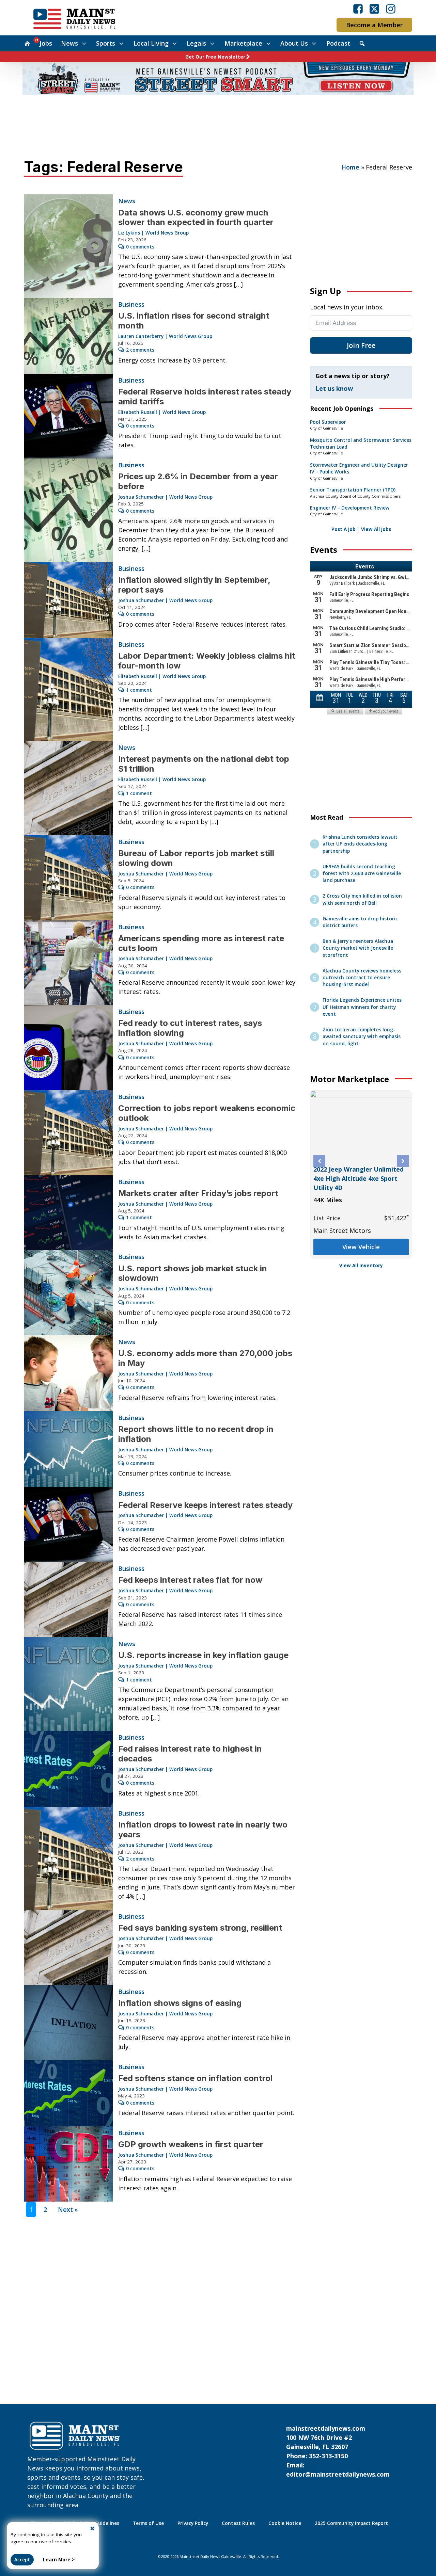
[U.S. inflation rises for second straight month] (68, 336)
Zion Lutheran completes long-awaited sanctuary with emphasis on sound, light (362, 1037)
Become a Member (374, 25)
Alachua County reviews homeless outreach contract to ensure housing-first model (362, 978)
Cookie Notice (285, 2523)
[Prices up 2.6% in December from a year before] (68, 510)
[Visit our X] (374, 9)
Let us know (334, 388)
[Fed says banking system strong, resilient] (68, 1947)
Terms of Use (148, 2523)
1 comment (139, 690)
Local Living (151, 43)
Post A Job (344, 529)
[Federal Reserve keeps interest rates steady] (68, 1524)
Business (131, 304)
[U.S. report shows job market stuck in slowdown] (68, 1293)
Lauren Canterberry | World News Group (165, 336)
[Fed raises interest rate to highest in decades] (68, 1769)
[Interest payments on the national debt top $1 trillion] (68, 788)
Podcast (338, 43)
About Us (294, 43)
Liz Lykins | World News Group (153, 233)
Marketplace (243, 43)
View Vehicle (361, 1238)
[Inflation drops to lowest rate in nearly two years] (68, 1858)
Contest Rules (238, 2523)
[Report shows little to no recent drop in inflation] (68, 1449)
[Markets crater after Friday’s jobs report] (68, 1213)
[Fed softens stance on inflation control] (68, 2093)
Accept (22, 2560)
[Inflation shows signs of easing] (68, 2023)
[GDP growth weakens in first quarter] (68, 2164)
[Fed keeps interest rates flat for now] (68, 1600)
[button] (319, 1161)
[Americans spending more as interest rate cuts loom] (68, 963)
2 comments (140, 350)
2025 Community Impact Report (351, 2523)
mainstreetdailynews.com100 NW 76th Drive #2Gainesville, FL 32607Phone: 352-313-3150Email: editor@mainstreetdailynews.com (338, 2451)
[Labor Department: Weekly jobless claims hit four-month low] (68, 690)
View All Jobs (376, 529)
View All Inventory (361, 1266)
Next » (68, 2209)
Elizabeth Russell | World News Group (162, 412)
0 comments (140, 247)
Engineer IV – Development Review (350, 508)
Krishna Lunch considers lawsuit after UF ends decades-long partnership (360, 844)
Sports (106, 43)
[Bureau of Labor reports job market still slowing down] (68, 878)
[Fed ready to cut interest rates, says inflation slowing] (68, 1048)
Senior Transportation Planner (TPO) (353, 490)
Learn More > (59, 2560)
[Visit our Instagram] (391, 9)
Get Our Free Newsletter (215, 57)
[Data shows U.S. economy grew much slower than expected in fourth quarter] (68, 246)
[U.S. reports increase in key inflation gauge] (68, 1684)
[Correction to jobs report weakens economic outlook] (68, 1133)
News (69, 43)
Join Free (361, 345)
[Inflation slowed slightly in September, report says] (68, 600)
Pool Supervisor (328, 422)
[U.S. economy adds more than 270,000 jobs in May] (68, 1373)
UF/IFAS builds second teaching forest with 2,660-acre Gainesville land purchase (362, 874)
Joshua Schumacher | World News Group (165, 497)
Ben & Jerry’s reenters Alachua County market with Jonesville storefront (358, 948)
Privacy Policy (193, 2523)
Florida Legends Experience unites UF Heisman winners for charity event (362, 1007)
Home (350, 167)
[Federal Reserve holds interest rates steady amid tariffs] (68, 416)
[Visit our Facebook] (358, 9)
